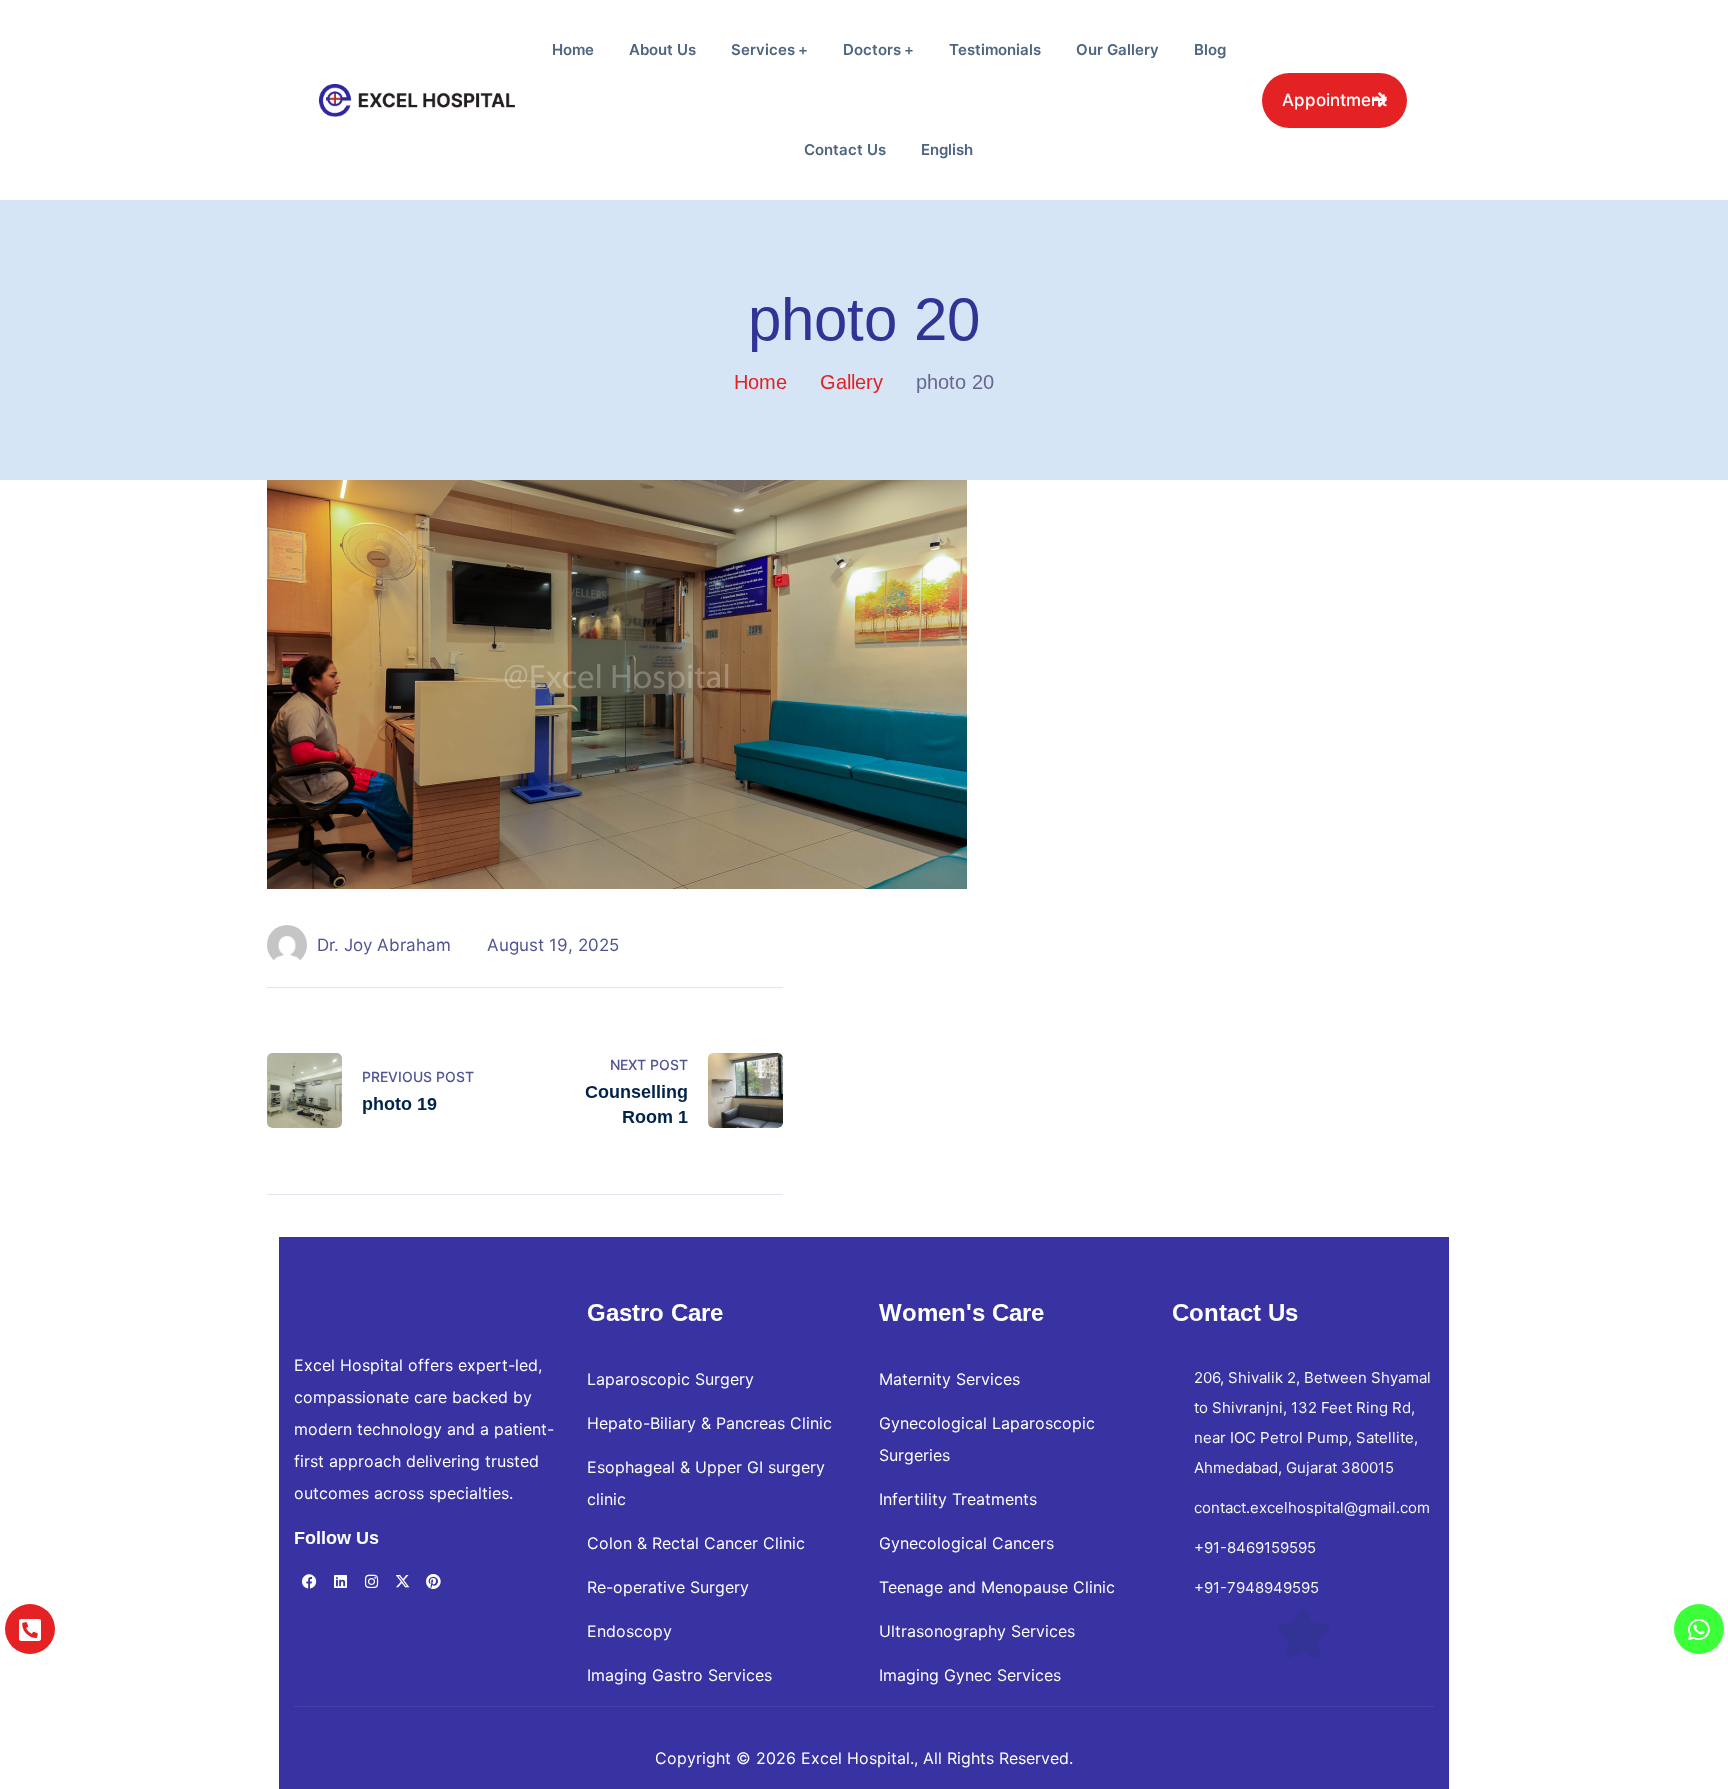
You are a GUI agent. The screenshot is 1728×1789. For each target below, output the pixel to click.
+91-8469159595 (1255, 1547)
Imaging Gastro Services (679, 1675)
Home (760, 382)
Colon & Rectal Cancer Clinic (696, 1543)
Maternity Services (949, 1379)
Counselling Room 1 (636, 1104)
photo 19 (399, 1104)
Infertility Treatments (958, 1499)
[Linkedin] (340, 1582)
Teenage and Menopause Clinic (997, 1587)
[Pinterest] (433, 1582)
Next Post (649, 1064)
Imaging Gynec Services (970, 1675)
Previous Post (418, 1076)
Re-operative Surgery (668, 1587)
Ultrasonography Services (977, 1631)
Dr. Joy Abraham (384, 945)
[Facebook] (309, 1582)
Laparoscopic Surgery (670, 1379)
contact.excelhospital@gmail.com (1312, 1507)
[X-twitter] (402, 1582)
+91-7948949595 (1256, 1587)
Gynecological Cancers (966, 1543)
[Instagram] (371, 1582)
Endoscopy (629, 1631)
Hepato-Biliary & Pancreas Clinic (709, 1423)
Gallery (851, 382)
